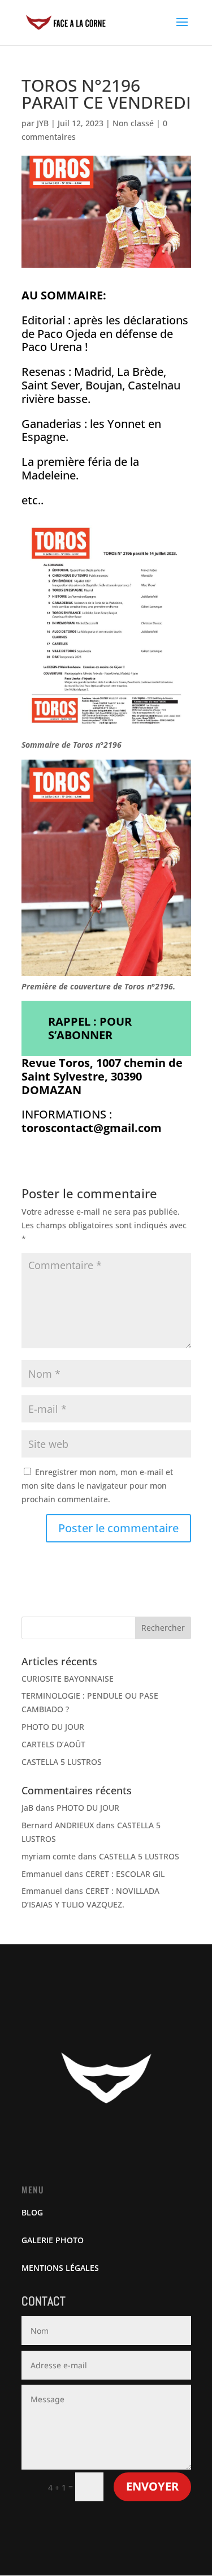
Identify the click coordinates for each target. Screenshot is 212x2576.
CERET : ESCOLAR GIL (125, 1874)
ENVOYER (152, 2486)
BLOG (32, 2212)
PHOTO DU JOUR (53, 1727)
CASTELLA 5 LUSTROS (62, 1762)
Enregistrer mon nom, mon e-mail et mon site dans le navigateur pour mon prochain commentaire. (97, 1486)
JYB (43, 123)
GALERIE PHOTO (53, 2240)
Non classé (133, 123)
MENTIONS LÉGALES (60, 2268)
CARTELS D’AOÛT (53, 1744)
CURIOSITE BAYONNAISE (68, 1679)
